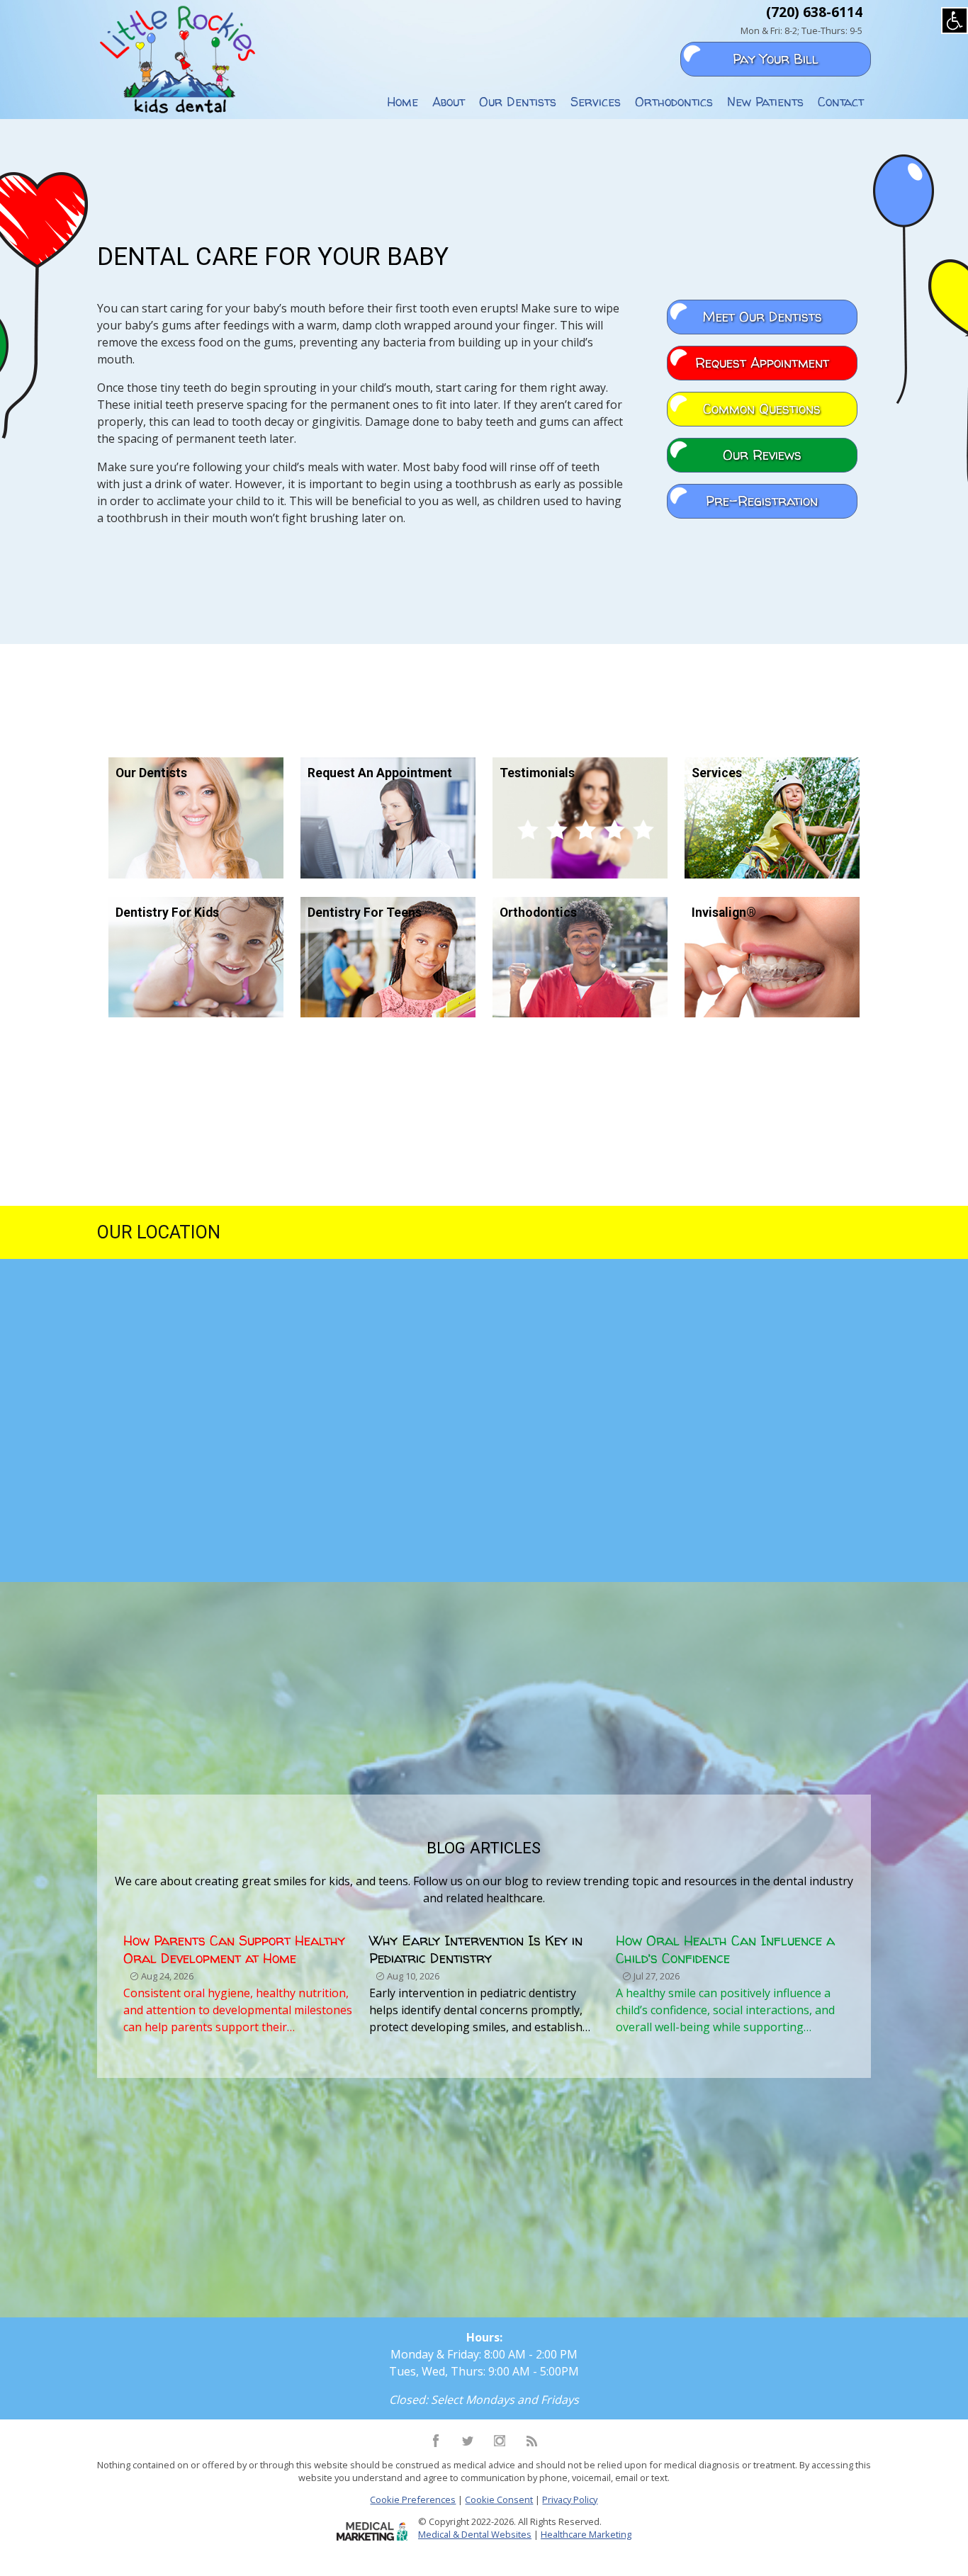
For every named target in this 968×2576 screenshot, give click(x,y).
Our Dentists (518, 102)
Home (403, 102)
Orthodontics (674, 102)
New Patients (765, 102)
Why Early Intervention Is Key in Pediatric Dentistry (476, 1949)
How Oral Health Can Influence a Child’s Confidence (725, 1949)
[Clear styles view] (955, 21)
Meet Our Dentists (762, 317)
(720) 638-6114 (814, 12)
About (449, 102)
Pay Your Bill (776, 59)
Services (596, 102)
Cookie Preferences (413, 2499)
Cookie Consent (499, 2499)
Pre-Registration (762, 501)
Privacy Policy (570, 2499)
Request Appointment (762, 363)
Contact (841, 102)
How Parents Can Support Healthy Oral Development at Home (234, 1949)
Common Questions (762, 409)
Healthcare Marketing (586, 2534)
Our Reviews (762, 455)
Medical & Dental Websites (475, 2534)
